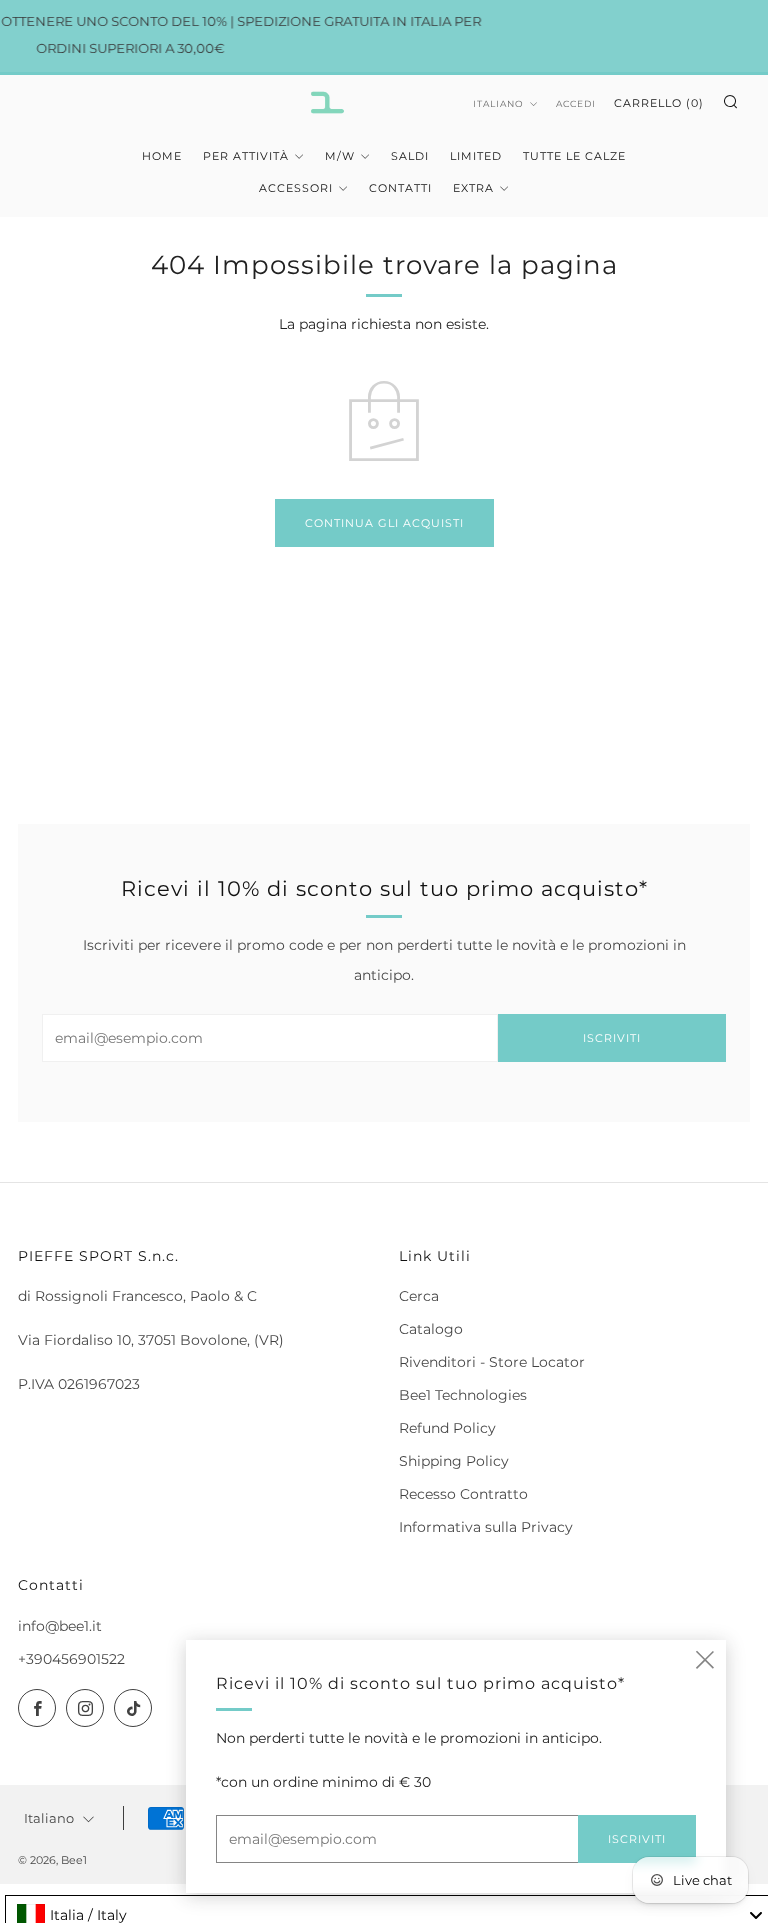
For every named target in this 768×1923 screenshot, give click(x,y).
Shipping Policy (454, 1461)
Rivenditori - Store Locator (492, 1362)
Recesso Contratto (463, 1494)
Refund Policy (447, 1428)
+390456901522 (71, 1659)
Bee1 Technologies (463, 1395)
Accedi (576, 103)
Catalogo (431, 1329)
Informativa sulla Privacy (486, 1527)
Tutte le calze (574, 156)
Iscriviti (612, 1038)
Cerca (419, 1296)
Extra (473, 188)
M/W (340, 156)
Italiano (498, 103)
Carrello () (659, 103)
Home (162, 156)
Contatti (400, 188)
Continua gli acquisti (384, 523)
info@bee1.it (60, 1626)
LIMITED (476, 156)
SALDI (410, 156)
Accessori (296, 188)
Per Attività (246, 156)
